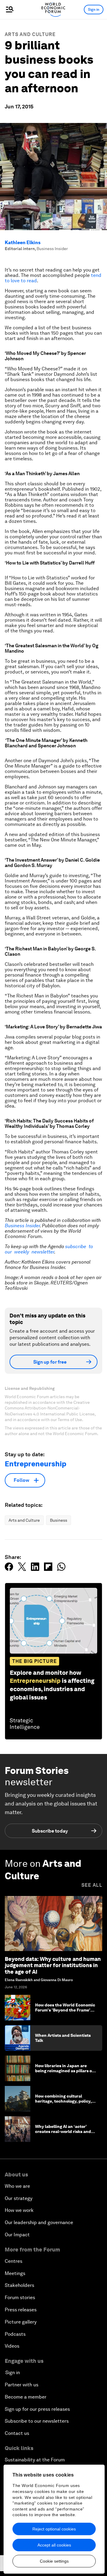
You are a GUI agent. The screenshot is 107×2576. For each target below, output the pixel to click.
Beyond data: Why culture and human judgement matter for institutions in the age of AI (53, 1965)
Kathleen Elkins (23, 243)
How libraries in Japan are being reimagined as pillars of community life (64, 2071)
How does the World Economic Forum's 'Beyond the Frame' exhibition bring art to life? (65, 2010)
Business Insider (22, 1226)
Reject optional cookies (54, 2529)
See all (92, 1885)
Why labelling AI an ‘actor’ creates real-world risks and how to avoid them (63, 2131)
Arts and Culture (30, 34)
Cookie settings (54, 2561)
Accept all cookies (54, 2545)
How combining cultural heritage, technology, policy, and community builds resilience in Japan (63, 2103)
